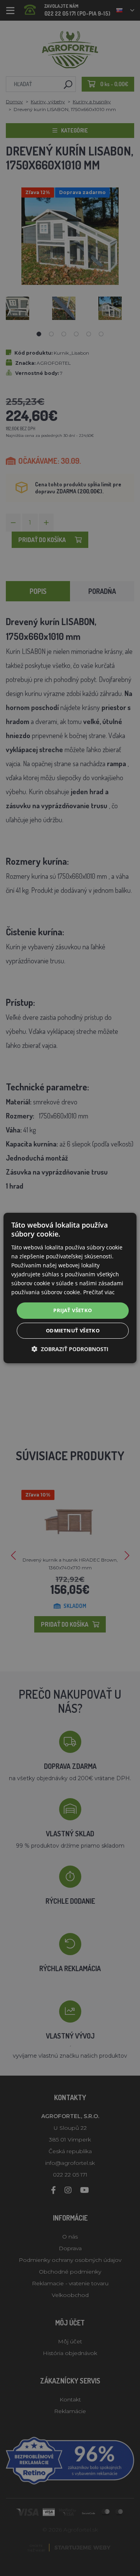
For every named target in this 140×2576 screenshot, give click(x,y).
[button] (70, 1349)
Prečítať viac (99, 1292)
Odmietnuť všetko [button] (73, 1330)
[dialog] (70, 1288)
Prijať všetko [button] (73, 1310)
